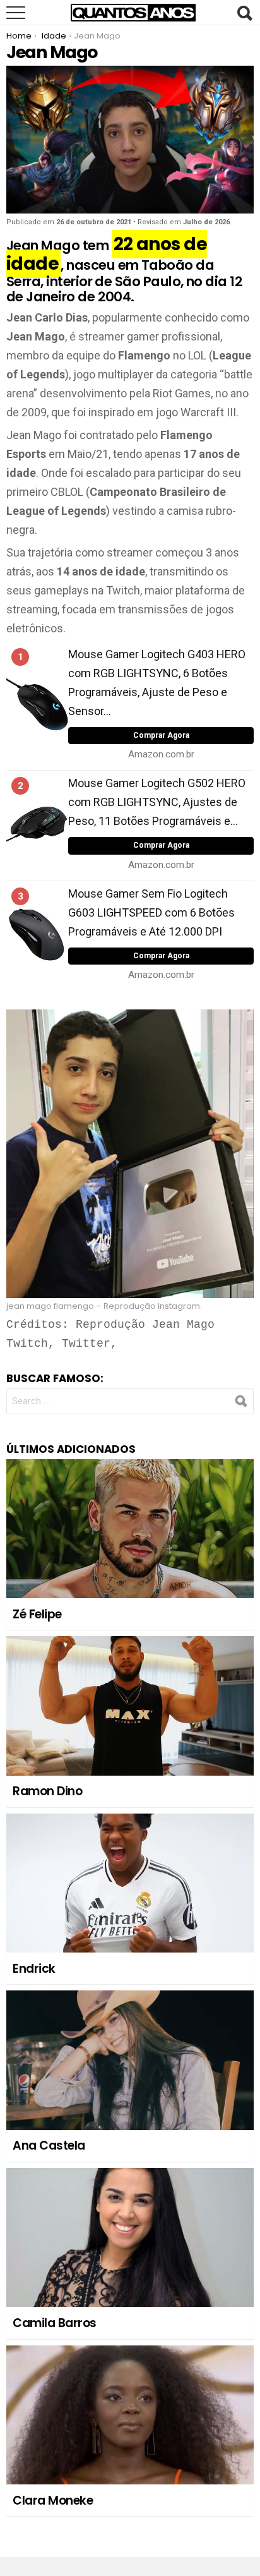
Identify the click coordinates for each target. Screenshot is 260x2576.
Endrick (34, 1969)
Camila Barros (55, 2323)
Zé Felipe (37, 1614)
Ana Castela (49, 2146)
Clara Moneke (53, 2501)
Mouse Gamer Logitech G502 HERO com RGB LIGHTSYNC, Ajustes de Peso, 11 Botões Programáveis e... (157, 802)
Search (244, 13)
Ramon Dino (47, 1791)
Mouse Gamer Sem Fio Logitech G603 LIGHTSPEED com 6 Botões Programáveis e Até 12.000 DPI (151, 912)
